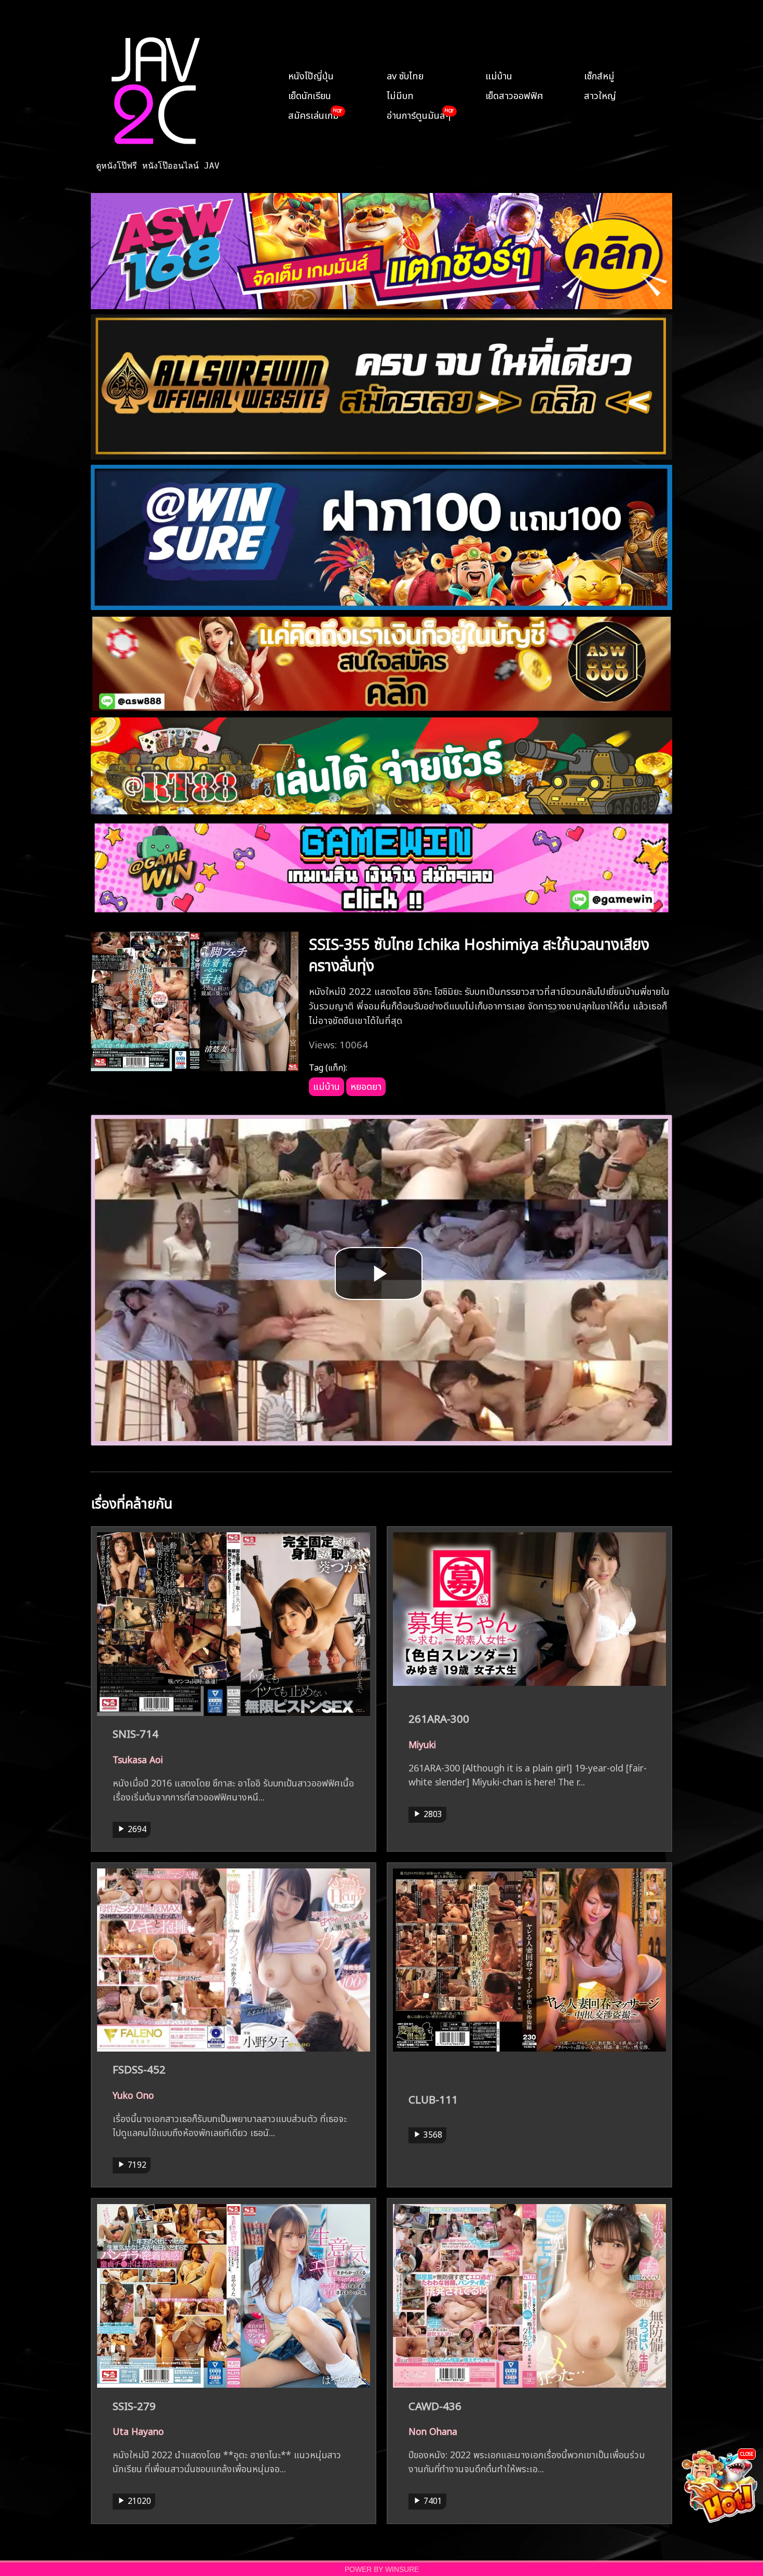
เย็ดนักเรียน (310, 94)
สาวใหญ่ (600, 94)
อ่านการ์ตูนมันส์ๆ (419, 114)
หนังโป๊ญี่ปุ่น (311, 75)
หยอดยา (366, 1085)
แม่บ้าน (499, 75)
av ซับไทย (405, 75)
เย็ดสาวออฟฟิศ (514, 94)
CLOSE (747, 2453)
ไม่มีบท (400, 94)
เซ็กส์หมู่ (599, 75)
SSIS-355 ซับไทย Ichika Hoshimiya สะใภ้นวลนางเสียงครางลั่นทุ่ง (479, 953)
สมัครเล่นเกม (314, 114)
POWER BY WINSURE (382, 2570)
